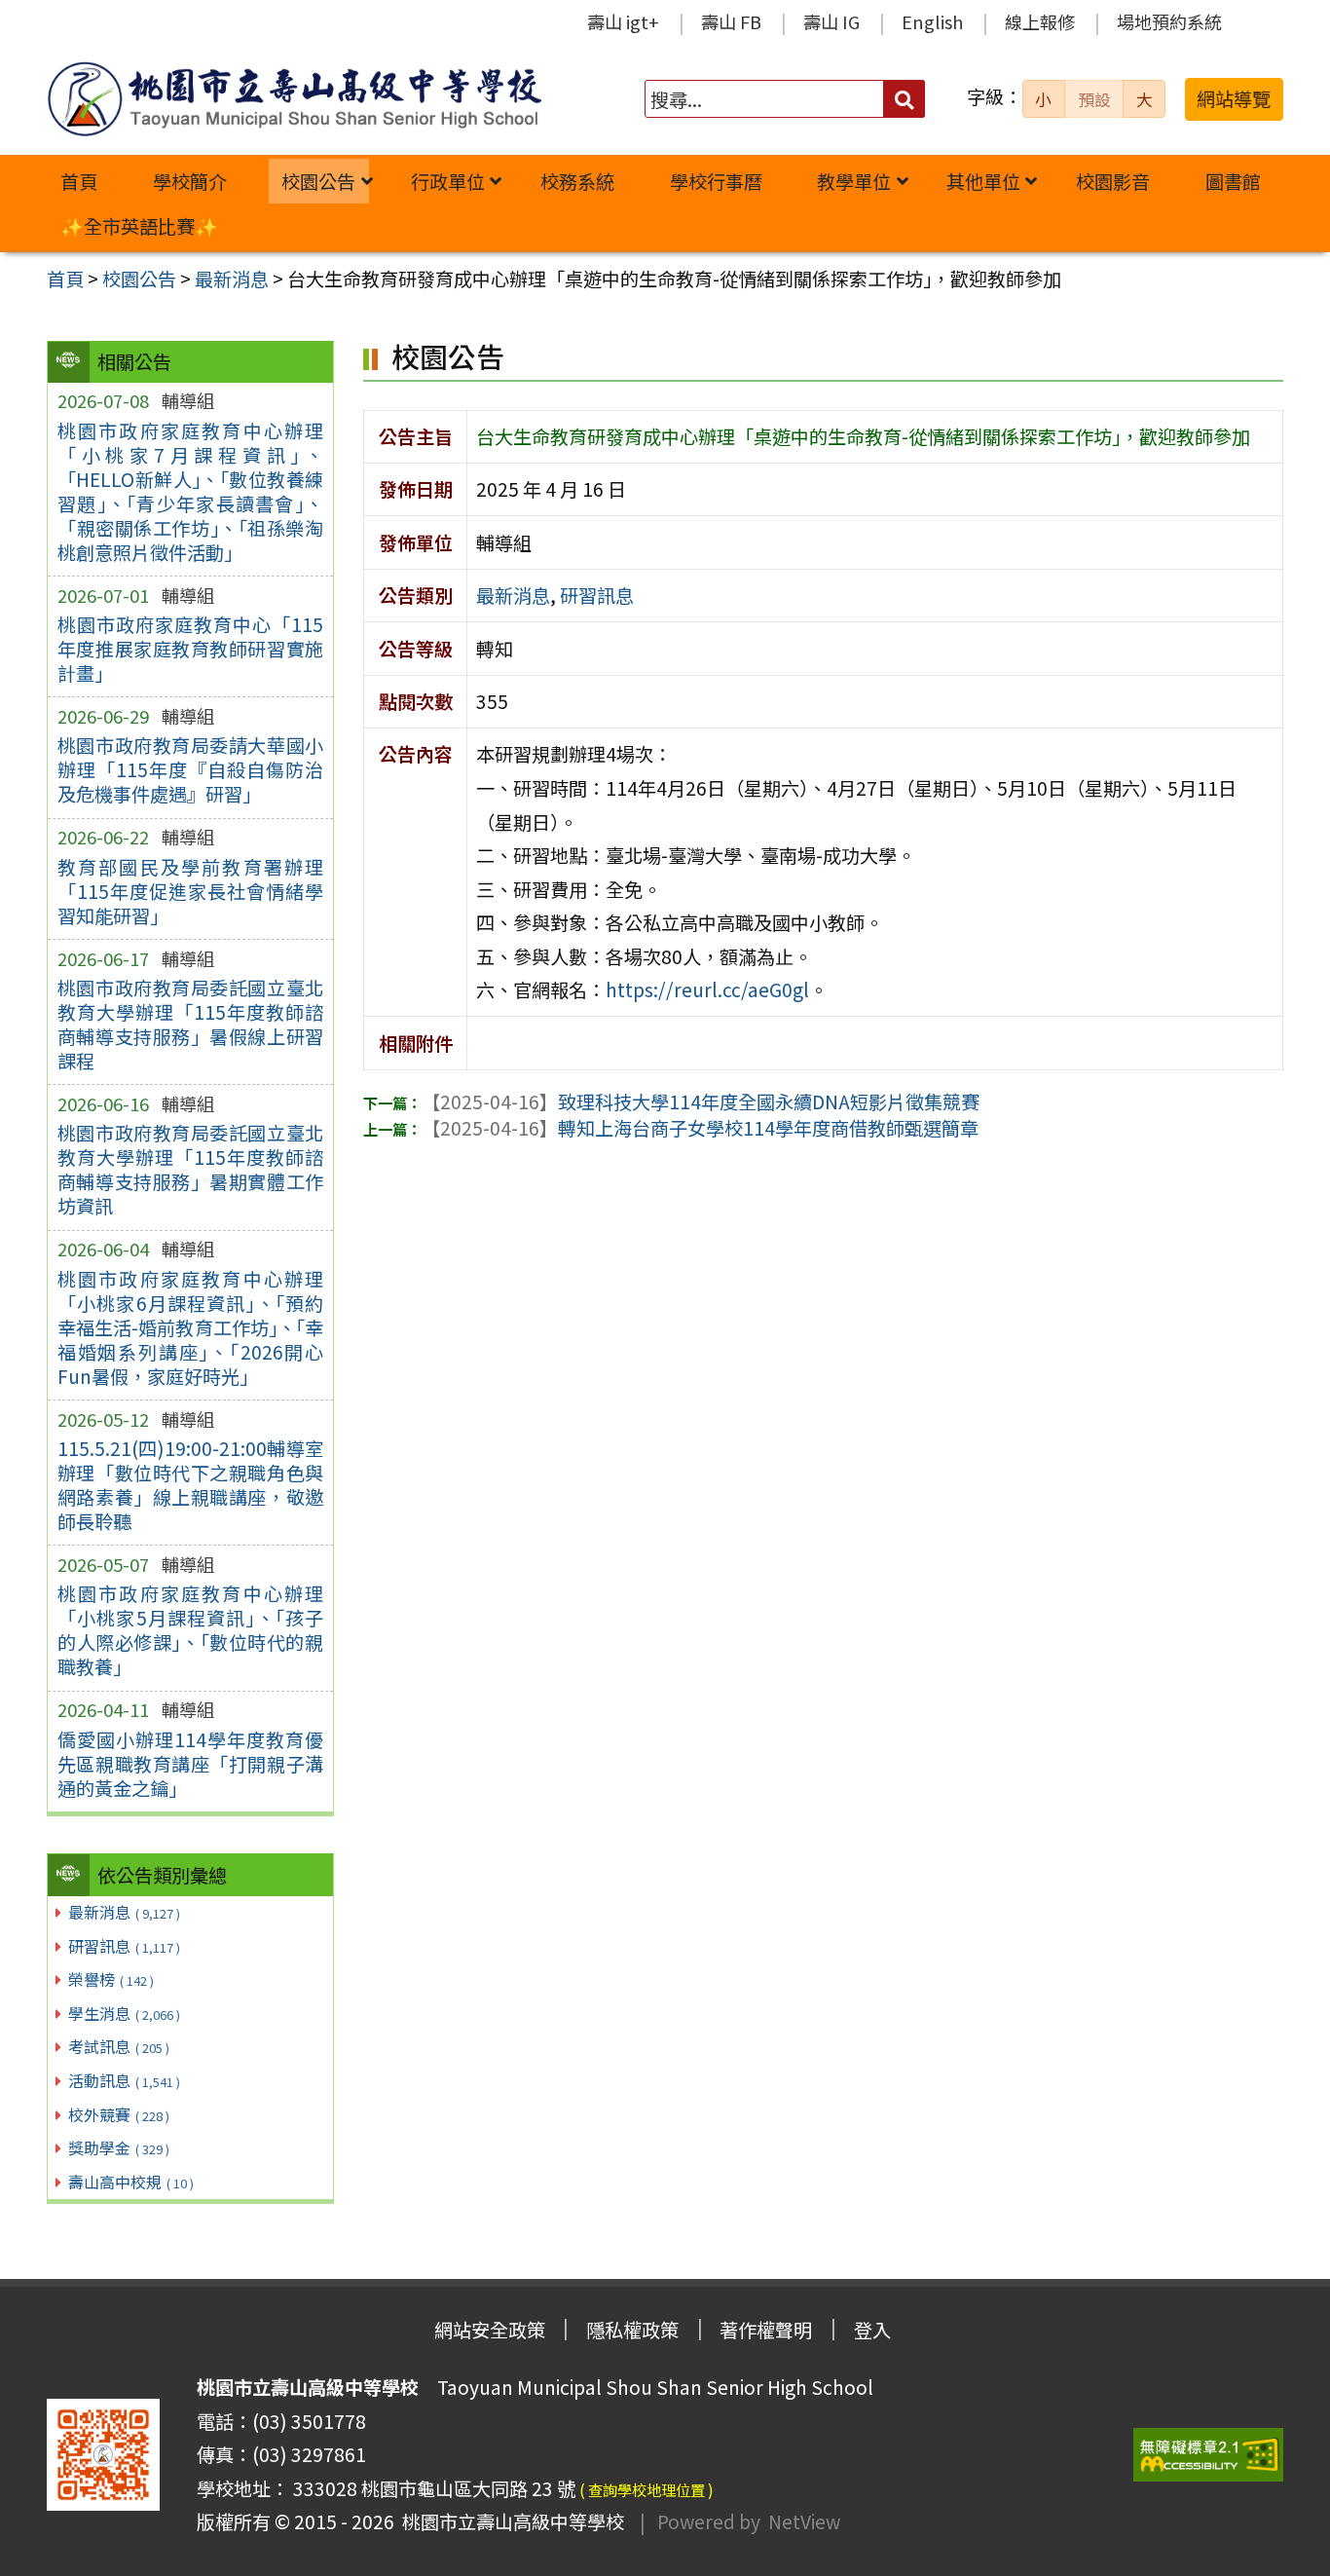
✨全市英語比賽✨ (139, 226)
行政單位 (448, 181)
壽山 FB (731, 21)
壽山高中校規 (131, 2182)
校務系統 (577, 181)
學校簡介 (190, 181)
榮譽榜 (111, 1979)
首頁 (79, 181)
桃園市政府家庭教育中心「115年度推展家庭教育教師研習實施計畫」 (190, 649)
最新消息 (124, 1912)
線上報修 (1040, 21)
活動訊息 (124, 2080)
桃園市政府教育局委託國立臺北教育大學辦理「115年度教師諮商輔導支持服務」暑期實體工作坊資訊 (190, 1169)
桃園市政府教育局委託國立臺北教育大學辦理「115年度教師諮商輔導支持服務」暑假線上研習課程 (190, 1024)
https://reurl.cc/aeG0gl (707, 989)
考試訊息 (119, 2046)
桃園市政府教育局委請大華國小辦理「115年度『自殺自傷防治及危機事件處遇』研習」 (190, 769)
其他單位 (983, 181)
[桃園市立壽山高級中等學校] (294, 99)
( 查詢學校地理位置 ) (647, 2489)
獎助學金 (119, 2147)
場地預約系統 (1169, 21)
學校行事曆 (716, 181)
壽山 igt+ (623, 21)
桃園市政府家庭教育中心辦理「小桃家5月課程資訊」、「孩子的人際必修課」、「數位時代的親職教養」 (190, 1630)
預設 (1094, 99)
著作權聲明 (766, 2330)
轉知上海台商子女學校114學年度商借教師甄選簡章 (700, 1128)
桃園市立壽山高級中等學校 (509, 2521)
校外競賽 (119, 2114)
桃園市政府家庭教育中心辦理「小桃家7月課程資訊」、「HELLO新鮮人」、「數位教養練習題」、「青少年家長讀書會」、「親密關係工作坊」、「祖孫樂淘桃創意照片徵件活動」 (190, 491)
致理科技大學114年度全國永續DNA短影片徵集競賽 (701, 1101)
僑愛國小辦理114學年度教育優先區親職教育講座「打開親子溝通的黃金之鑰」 (190, 1764)
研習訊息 (124, 1946)
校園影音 (1113, 181)
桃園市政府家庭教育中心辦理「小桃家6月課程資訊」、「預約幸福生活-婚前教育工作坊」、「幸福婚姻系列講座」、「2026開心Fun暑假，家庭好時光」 (190, 1327)
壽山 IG (831, 21)
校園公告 (318, 181)
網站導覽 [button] (1234, 98)
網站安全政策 (490, 2330)
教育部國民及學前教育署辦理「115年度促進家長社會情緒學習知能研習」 (190, 891)
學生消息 (124, 2013)
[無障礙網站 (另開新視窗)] (1208, 2455)
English (932, 21)
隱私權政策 (632, 2330)
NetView (804, 2521)
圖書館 (1233, 181)
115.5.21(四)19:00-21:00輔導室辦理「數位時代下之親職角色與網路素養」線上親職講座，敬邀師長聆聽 (190, 1485)
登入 (872, 2330)
